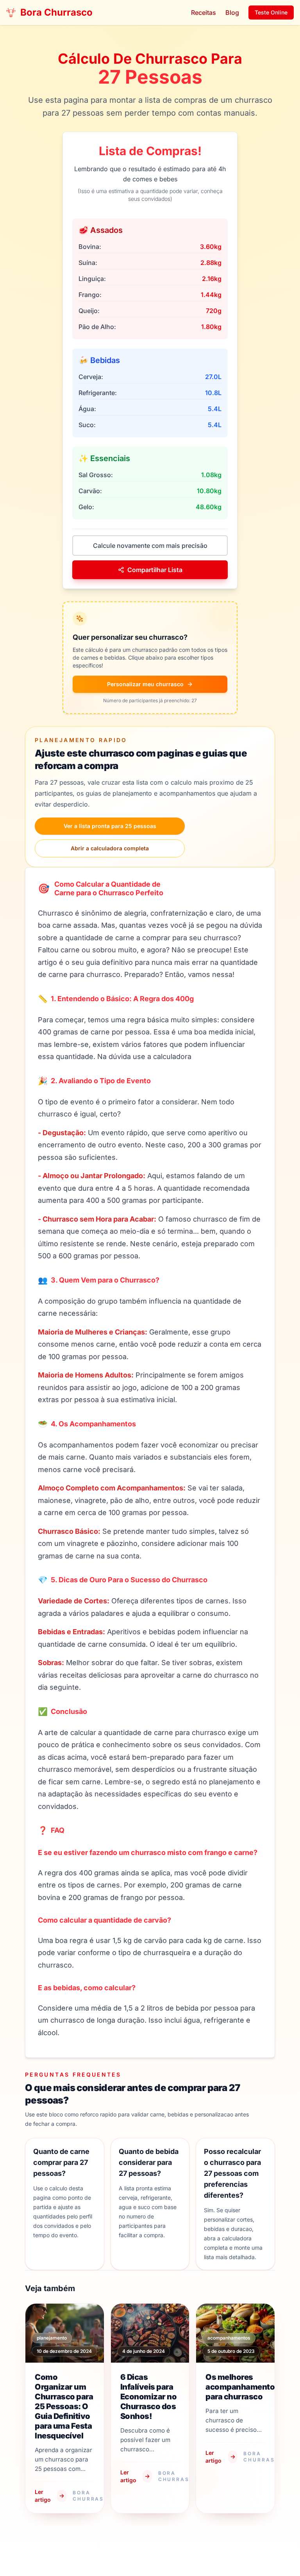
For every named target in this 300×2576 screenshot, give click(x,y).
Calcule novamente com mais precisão (150, 546)
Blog (232, 13)
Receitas (204, 13)
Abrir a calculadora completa (110, 848)
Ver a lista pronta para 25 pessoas (110, 826)
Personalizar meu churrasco (145, 684)
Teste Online (271, 12)
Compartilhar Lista (155, 570)
